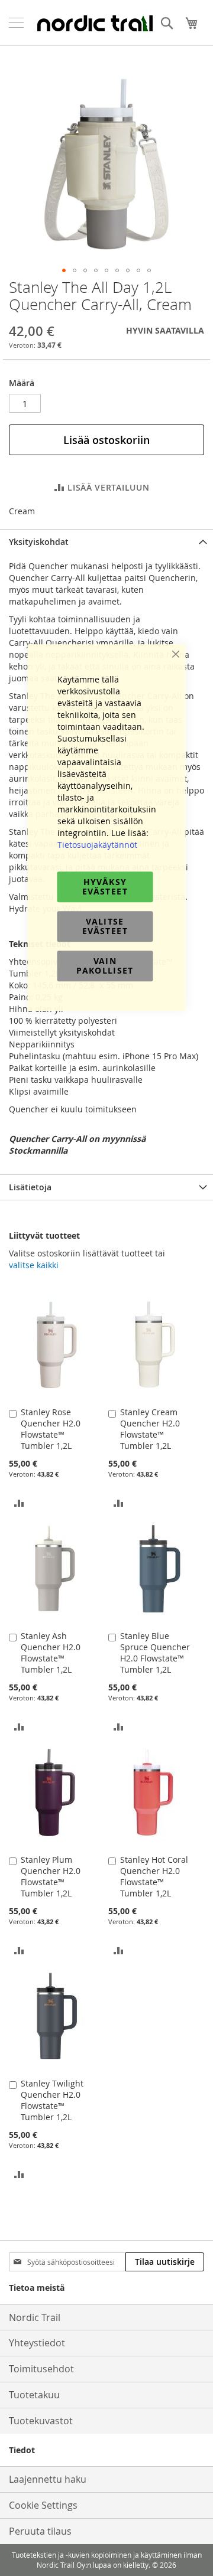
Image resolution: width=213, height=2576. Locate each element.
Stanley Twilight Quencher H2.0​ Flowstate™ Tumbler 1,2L (52, 2100)
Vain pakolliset (105, 966)
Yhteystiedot (37, 2343)
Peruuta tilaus (40, 2531)
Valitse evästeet (105, 926)
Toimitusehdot (41, 2369)
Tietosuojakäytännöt (97, 845)
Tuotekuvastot (41, 2421)
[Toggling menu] (16, 23)
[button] (64, 270)
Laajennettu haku (48, 2479)
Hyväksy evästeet (105, 887)
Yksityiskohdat (39, 542)
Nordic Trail (35, 2317)
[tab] (106, 542)
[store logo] (95, 23)
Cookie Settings (43, 2505)
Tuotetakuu (34, 2395)
